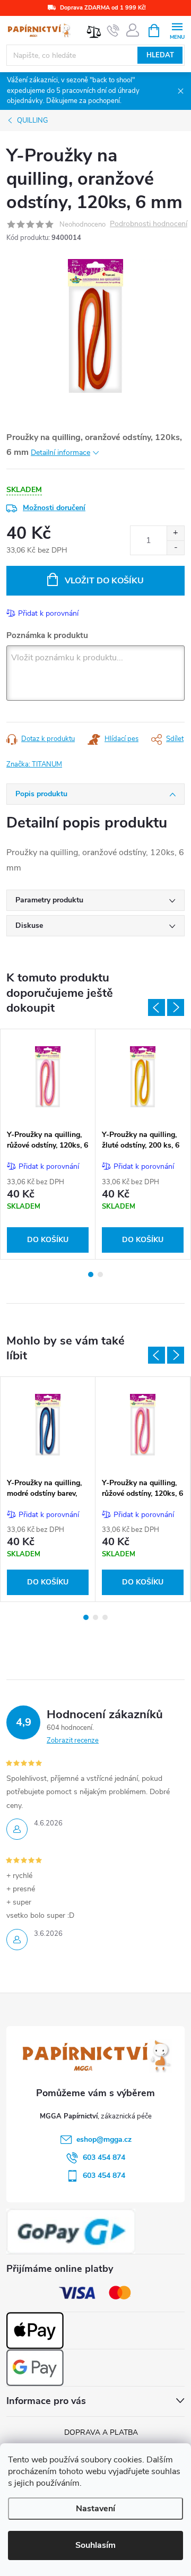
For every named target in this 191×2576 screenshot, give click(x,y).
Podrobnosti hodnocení (149, 224)
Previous (157, 1007)
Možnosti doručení (54, 508)
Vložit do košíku (104, 581)
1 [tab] (91, 1274)
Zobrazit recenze (73, 1741)
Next (176, 1007)
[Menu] (177, 30)
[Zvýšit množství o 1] (175, 533)
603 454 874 (104, 2157)
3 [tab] (105, 1617)
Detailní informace (60, 453)
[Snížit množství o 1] (175, 548)
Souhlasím (95, 2545)
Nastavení (95, 2509)
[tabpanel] (48, 1144)
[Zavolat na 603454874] (113, 31)
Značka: (34, 764)
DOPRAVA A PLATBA (101, 2432)
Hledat (160, 55)
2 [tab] (100, 1274)
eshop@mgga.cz (104, 2139)
